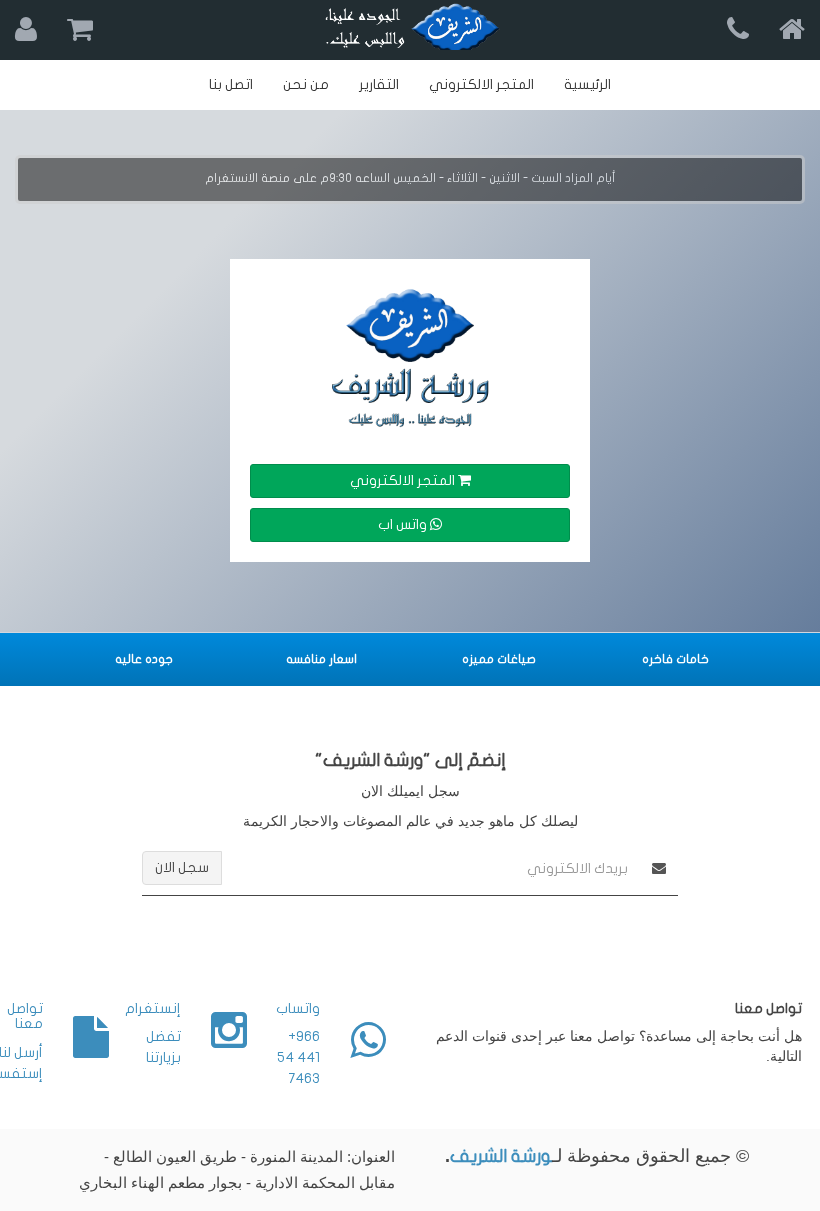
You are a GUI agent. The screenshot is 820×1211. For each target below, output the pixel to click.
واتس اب (404, 524)
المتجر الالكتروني (404, 480)
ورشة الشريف (501, 1156)
